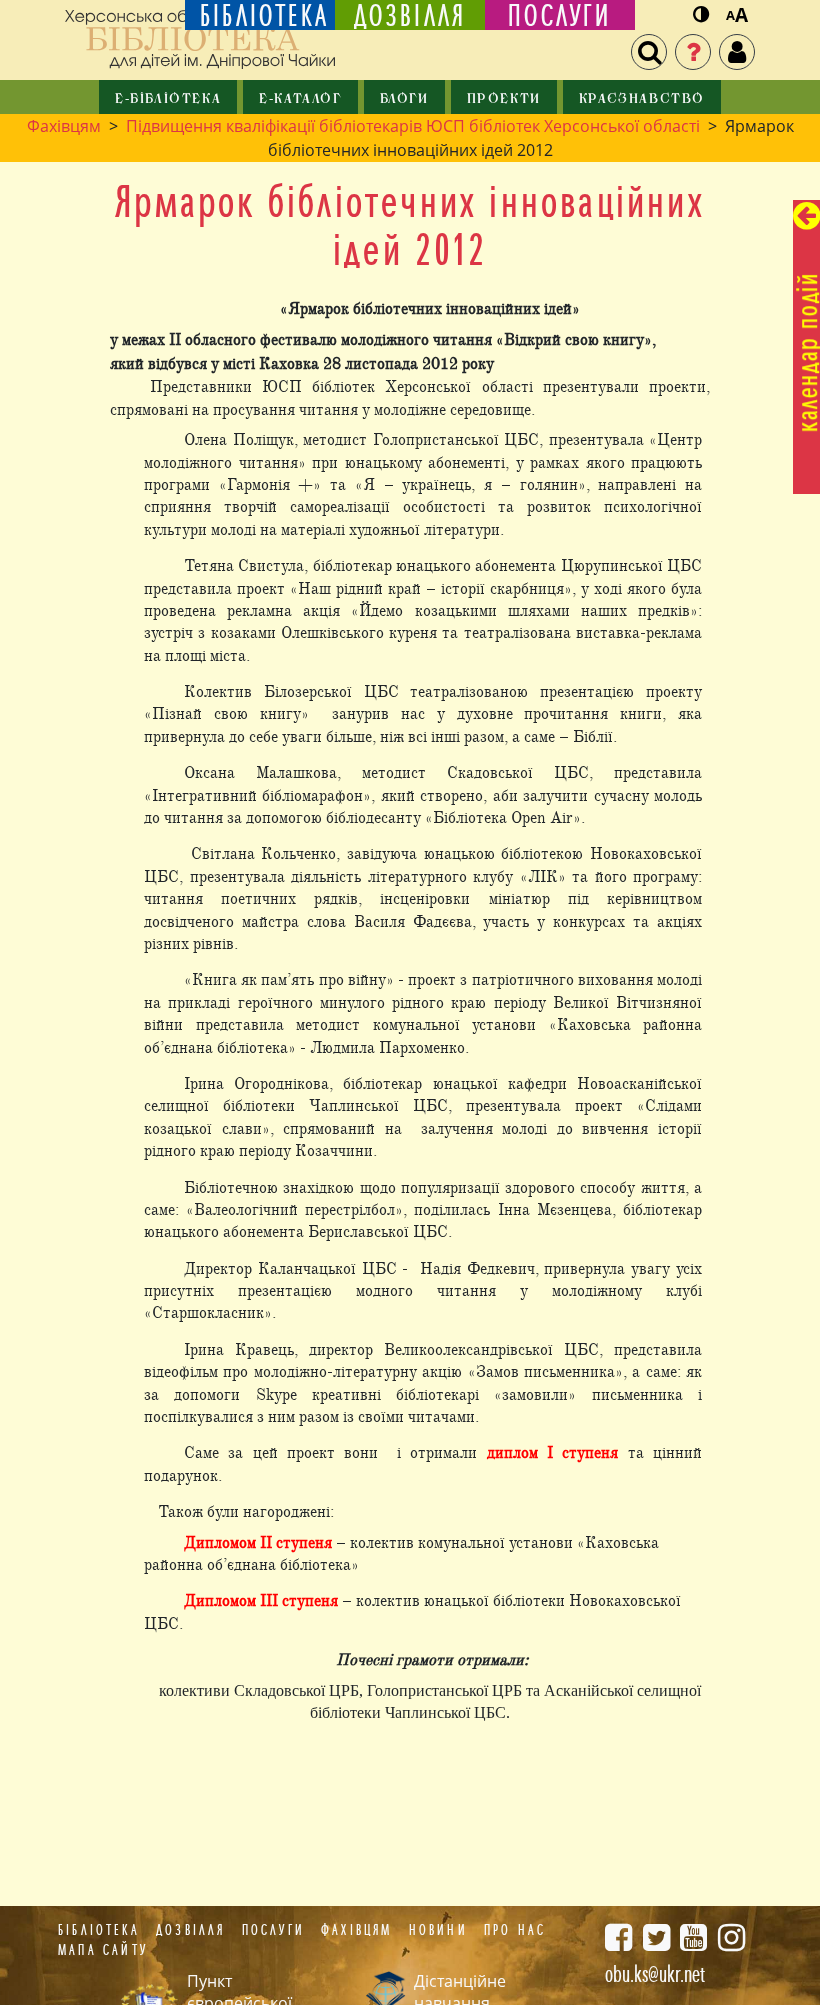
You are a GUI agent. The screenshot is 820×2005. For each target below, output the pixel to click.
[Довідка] (693, 52)
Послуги (273, 1930)
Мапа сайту (103, 1950)
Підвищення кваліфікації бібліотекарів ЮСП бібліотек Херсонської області (413, 126)
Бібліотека (99, 1930)
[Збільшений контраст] (701, 15)
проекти (504, 99)
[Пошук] (649, 52)
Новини (438, 1930)
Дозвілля (191, 1930)
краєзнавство (642, 99)
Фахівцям (64, 126)
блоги (404, 99)
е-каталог (300, 99)
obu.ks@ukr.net (655, 1974)
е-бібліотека (168, 99)
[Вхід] (737, 52)
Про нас (515, 1930)
